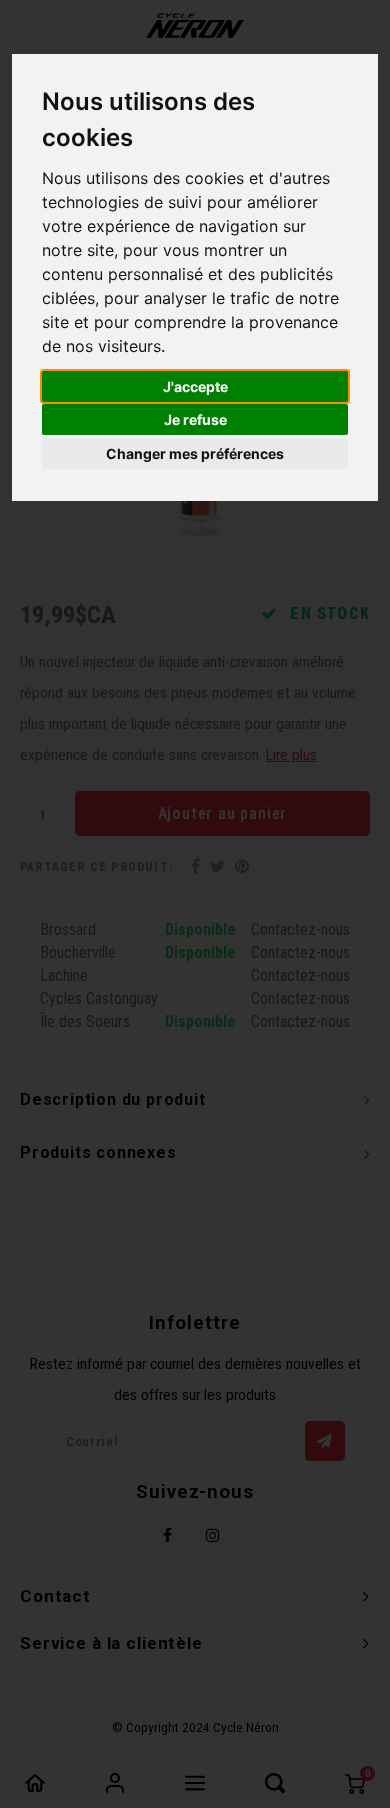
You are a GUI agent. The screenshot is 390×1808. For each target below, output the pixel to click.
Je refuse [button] (195, 419)
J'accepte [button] (195, 386)
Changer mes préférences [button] (195, 453)
